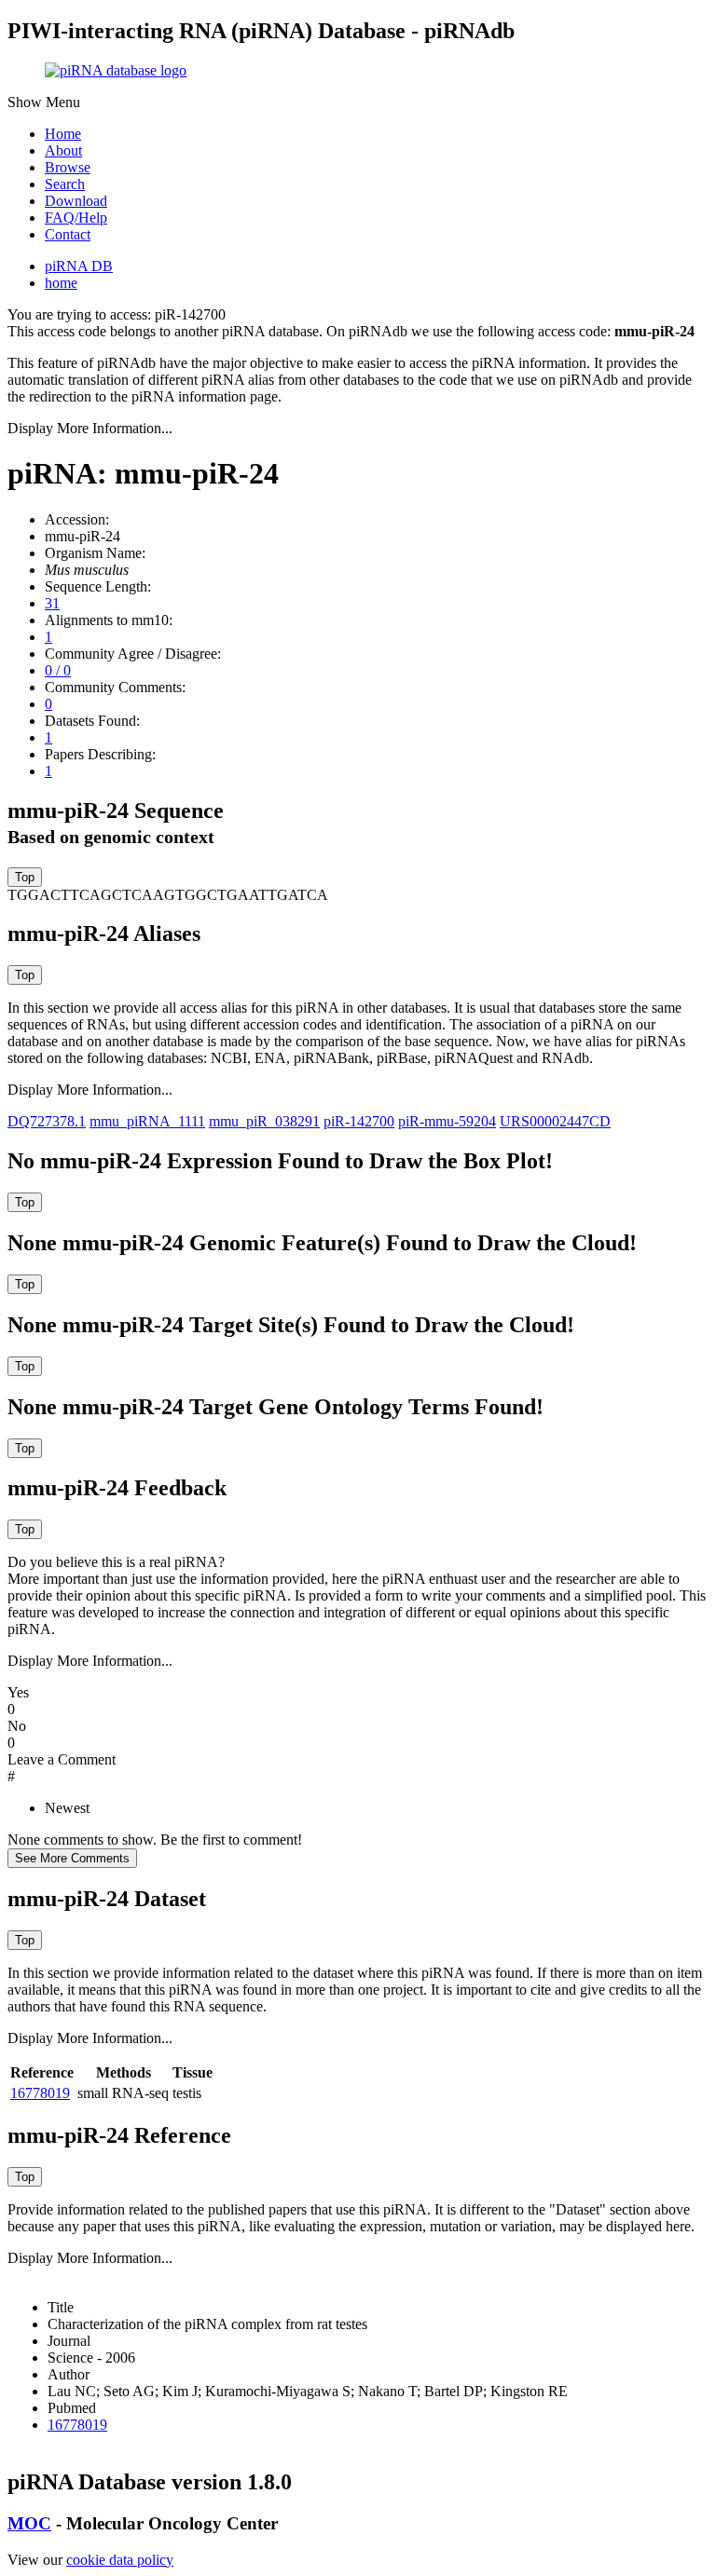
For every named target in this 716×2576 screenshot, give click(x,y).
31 (52, 603)
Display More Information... (90, 428)
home (61, 283)
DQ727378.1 (47, 1121)
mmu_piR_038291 (264, 1121)
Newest (67, 1808)
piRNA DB (79, 266)
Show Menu (44, 102)
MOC (29, 2523)
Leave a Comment (62, 1759)
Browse (68, 167)
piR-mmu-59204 (447, 1121)
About (63, 150)
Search (65, 184)
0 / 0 (58, 670)
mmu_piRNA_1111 (147, 1121)
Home (63, 134)
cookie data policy (120, 2560)
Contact (68, 234)
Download (76, 201)
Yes (18, 1692)
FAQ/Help (76, 218)
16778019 (40, 2093)
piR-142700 (359, 1121)
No (17, 1726)
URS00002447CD (555, 1121)
